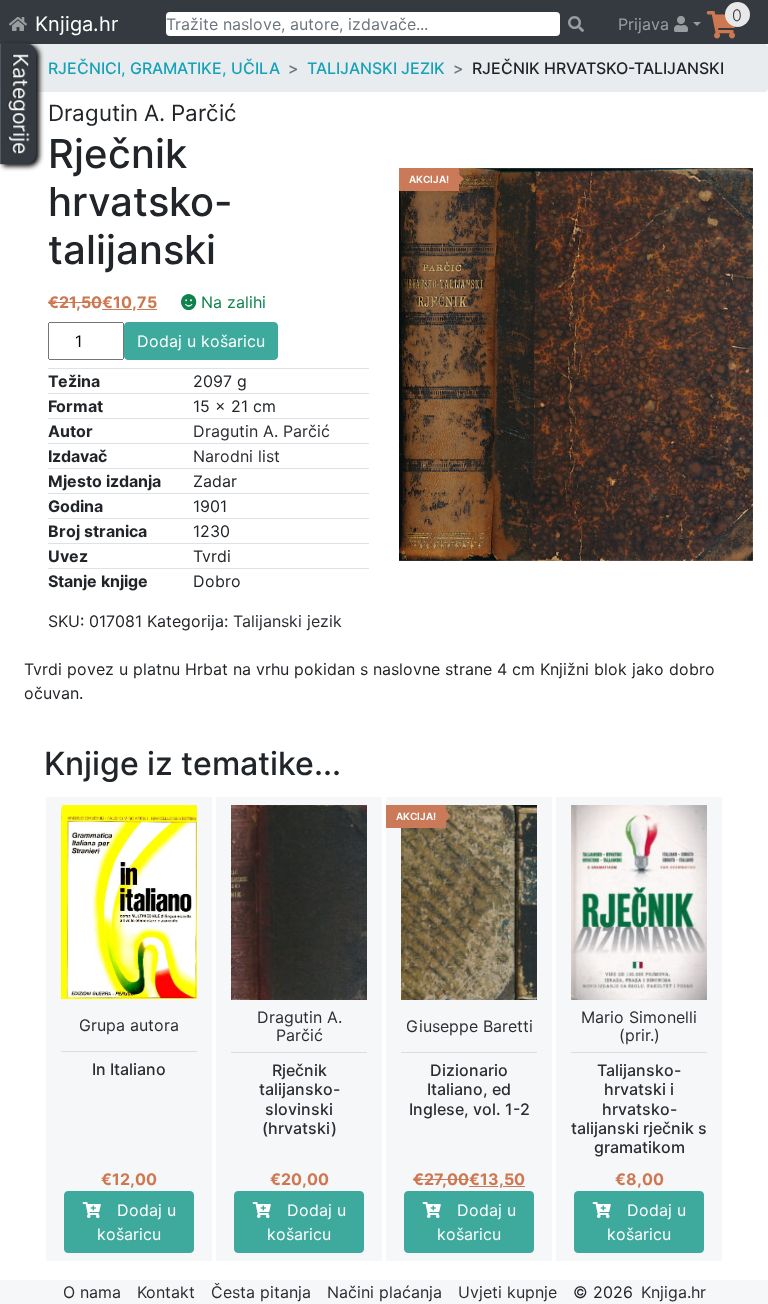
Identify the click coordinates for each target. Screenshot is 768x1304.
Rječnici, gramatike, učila (164, 68)
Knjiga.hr (76, 24)
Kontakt (166, 1292)
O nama (92, 1292)
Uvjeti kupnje (507, 1292)
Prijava (646, 24)
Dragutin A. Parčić (261, 431)
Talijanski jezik (376, 68)
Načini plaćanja (384, 1292)
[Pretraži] (579, 24)
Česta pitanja (261, 1292)
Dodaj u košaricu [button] (136, 1222)
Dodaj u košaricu (201, 341)
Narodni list (236, 456)
